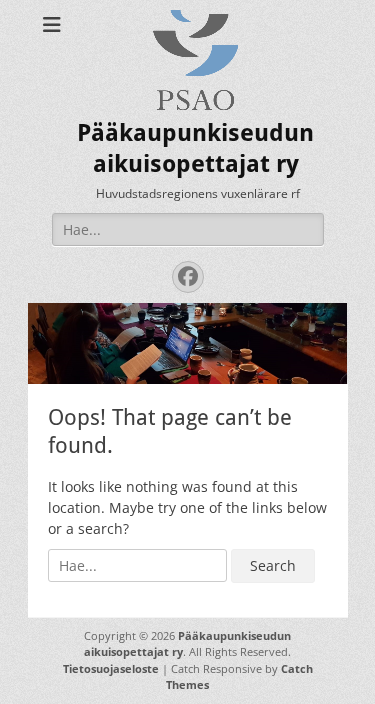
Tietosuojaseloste (111, 668)
